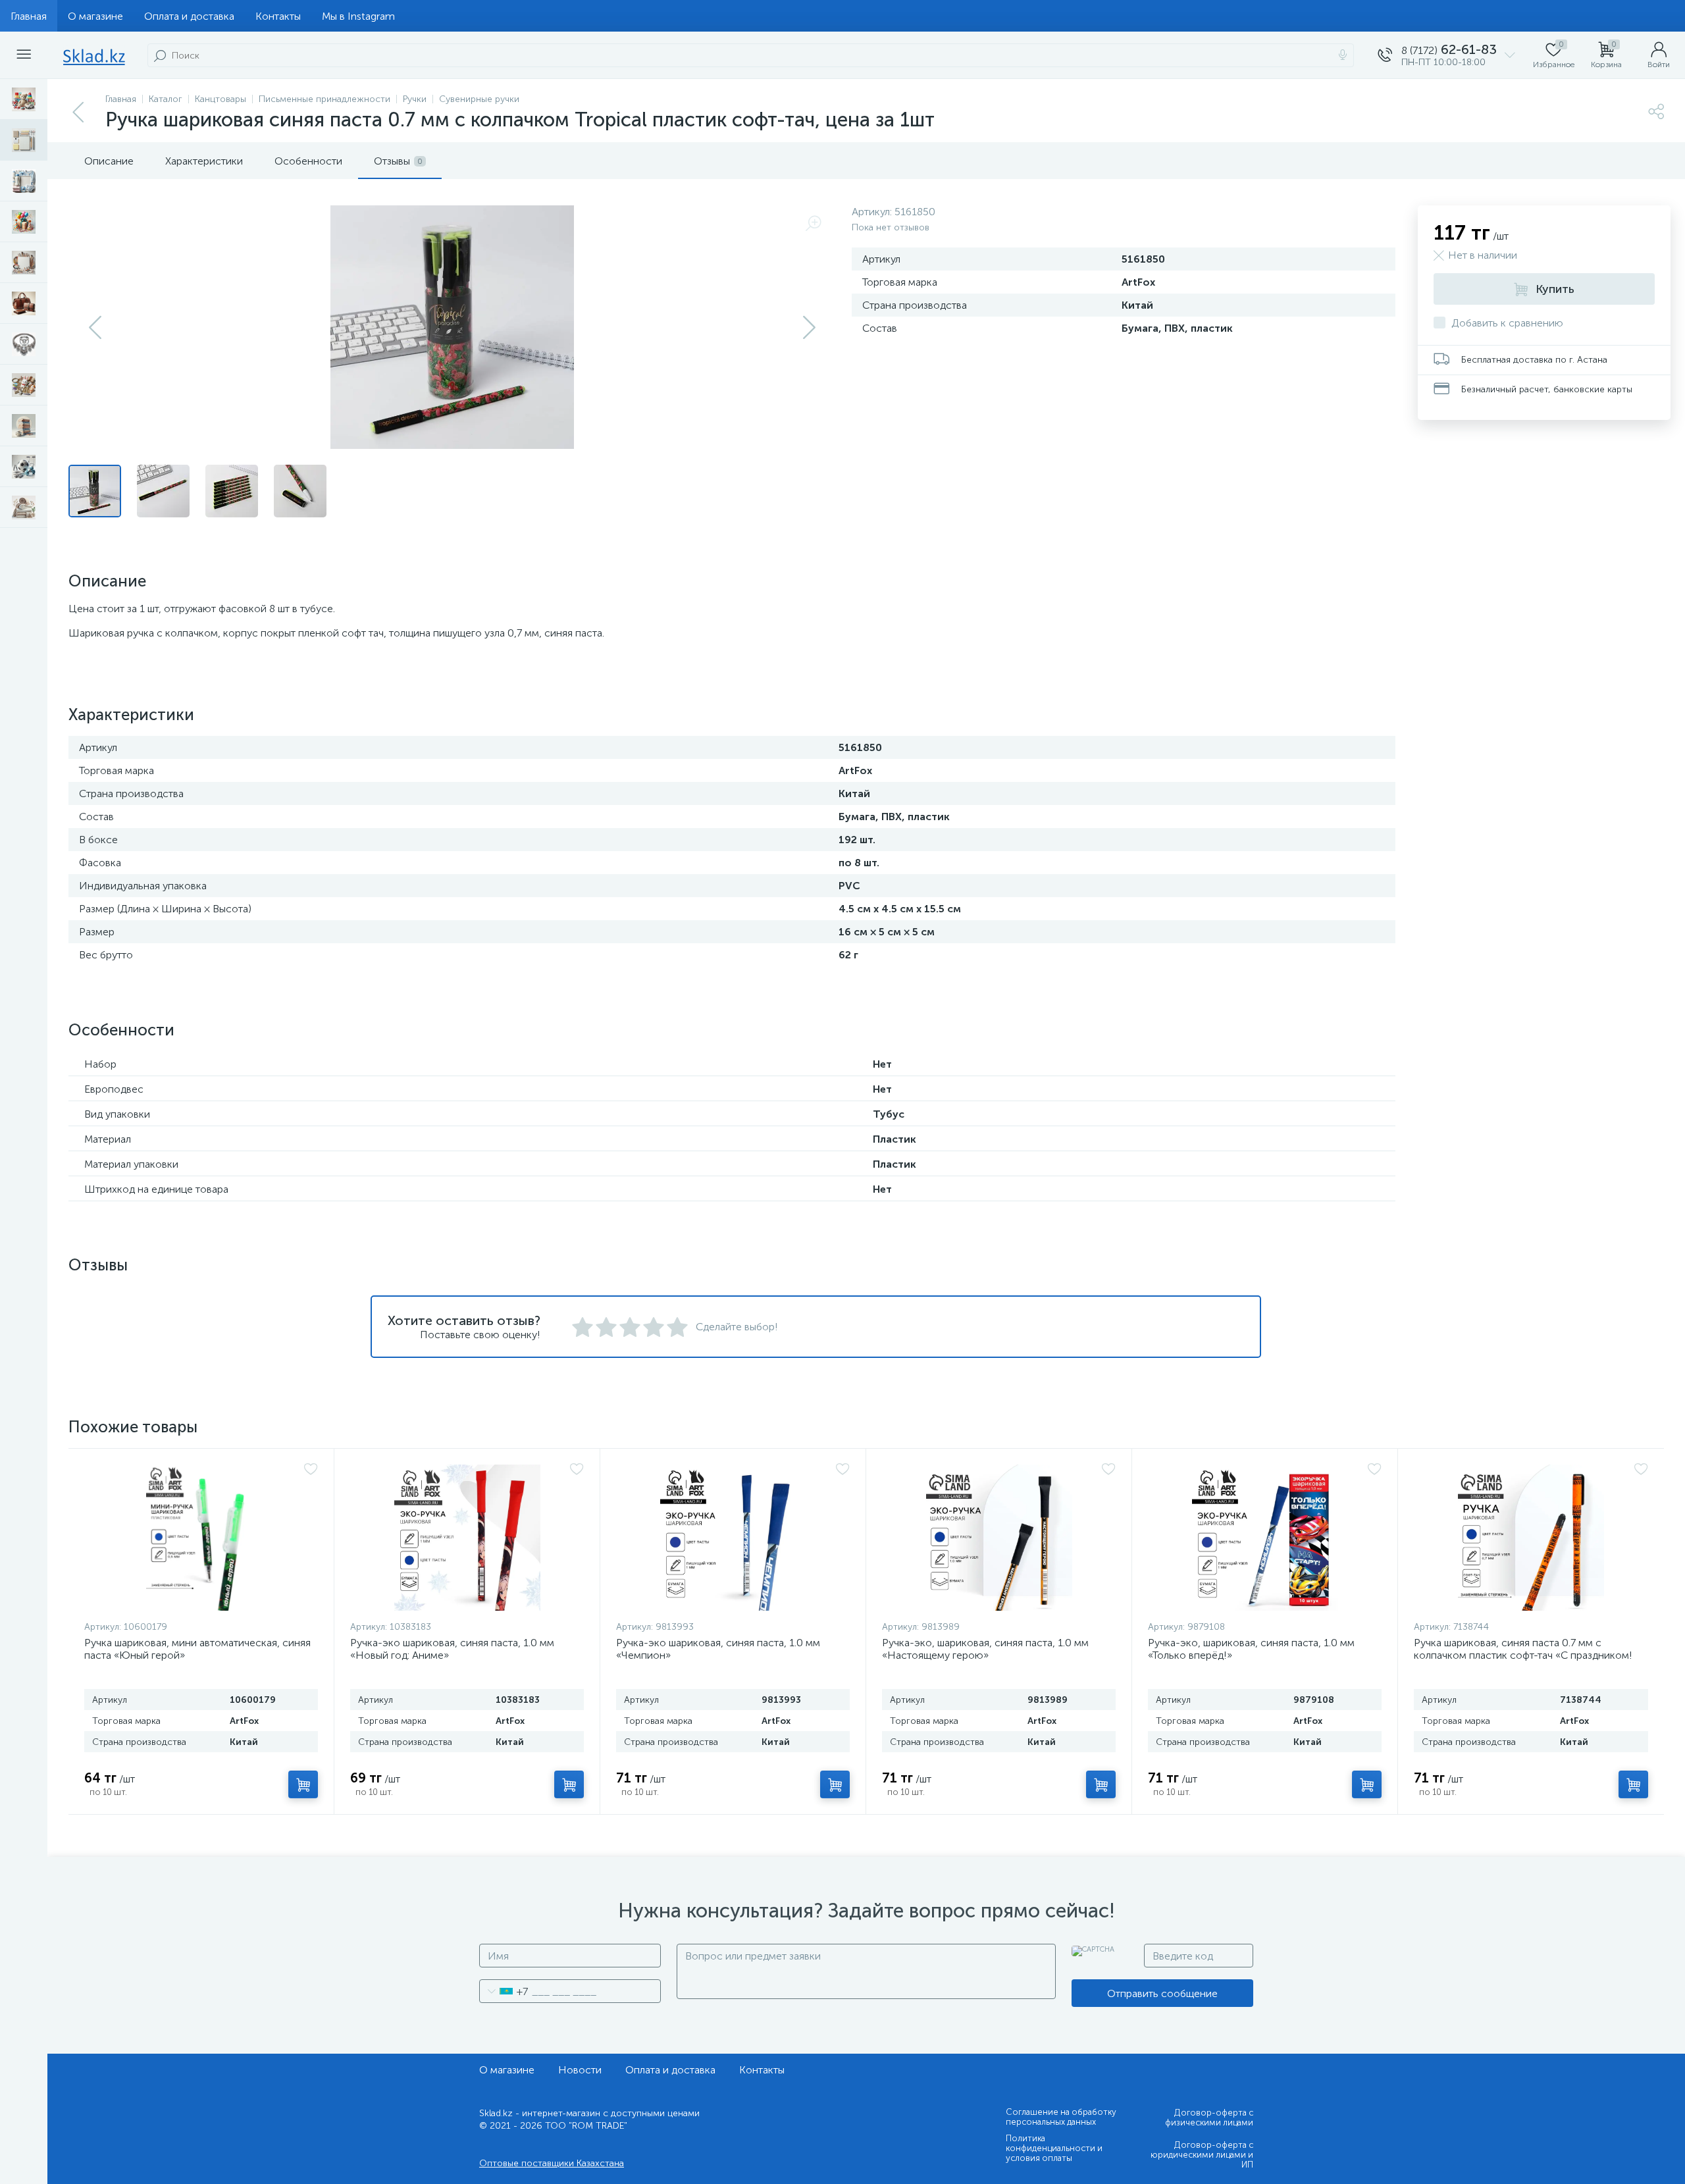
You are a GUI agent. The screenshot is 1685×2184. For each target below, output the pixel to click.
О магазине (95, 16)
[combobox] (504, 1991)
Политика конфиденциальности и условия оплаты (1054, 2148)
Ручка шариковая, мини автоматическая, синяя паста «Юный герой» (197, 1649)
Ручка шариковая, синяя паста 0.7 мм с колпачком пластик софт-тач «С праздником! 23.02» (1523, 1655)
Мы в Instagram (358, 16)
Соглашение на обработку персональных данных (1061, 2117)
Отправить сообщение (1162, 1993)
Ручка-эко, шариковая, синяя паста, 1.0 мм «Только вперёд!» (1251, 1649)
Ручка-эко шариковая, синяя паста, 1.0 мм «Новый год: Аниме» (452, 1649)
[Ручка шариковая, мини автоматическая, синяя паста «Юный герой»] (201, 1538)
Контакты (278, 16)
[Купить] (303, 1784)
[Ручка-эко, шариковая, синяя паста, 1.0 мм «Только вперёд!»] (1265, 1538)
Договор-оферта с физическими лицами (1209, 2118)
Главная (29, 16)
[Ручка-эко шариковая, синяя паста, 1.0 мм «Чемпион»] (733, 1538)
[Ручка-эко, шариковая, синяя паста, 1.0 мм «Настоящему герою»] (999, 1538)
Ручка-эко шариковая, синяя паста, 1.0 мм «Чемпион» (718, 1649)
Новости (580, 2070)
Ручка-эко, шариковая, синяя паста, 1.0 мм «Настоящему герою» (985, 1649)
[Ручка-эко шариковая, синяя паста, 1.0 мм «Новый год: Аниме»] (467, 1538)
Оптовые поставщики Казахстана (552, 2163)
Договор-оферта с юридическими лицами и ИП (1202, 2155)
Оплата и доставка (189, 16)
